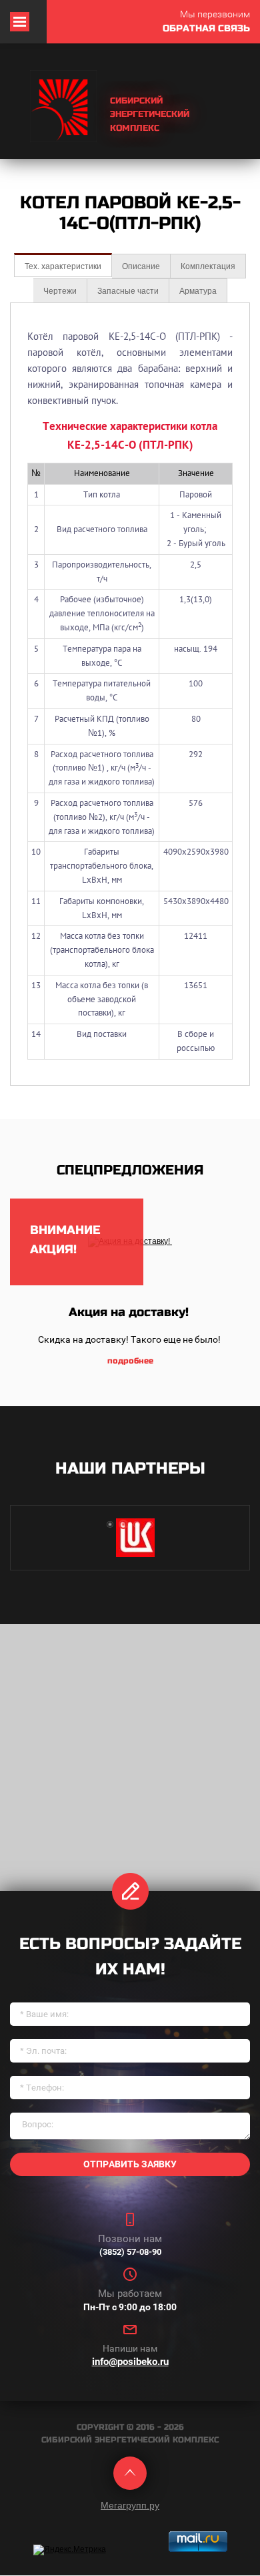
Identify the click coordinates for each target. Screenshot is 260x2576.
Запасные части (128, 291)
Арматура (198, 291)
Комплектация (208, 266)
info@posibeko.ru (130, 2362)
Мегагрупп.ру (130, 2505)
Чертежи (60, 291)
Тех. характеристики (63, 266)
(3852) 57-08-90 (130, 2252)
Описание (141, 266)
